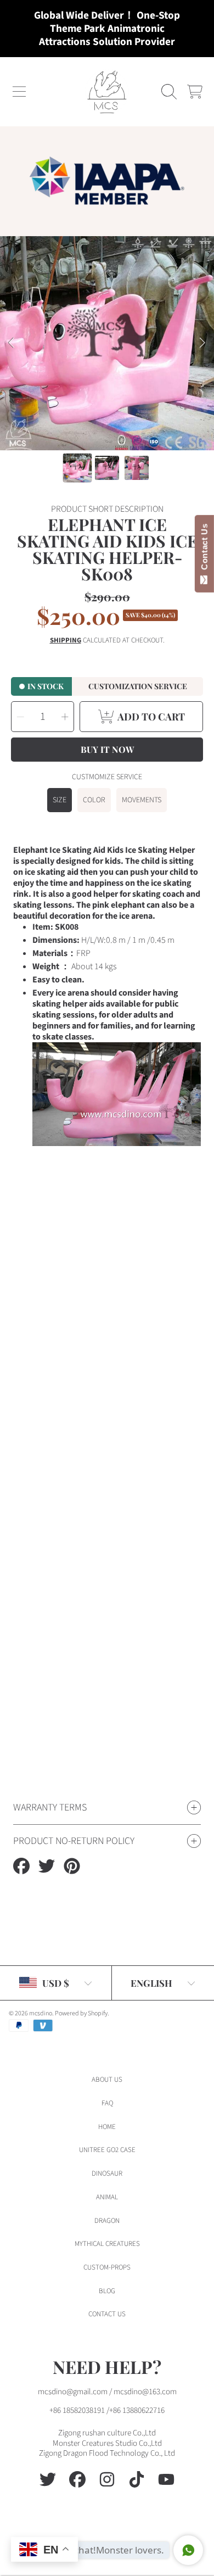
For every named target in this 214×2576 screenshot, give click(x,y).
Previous (12, 343)
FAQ (107, 2103)
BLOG (107, 2291)
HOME (107, 2127)
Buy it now (107, 749)
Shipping (66, 641)
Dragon (107, 2221)
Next (202, 343)
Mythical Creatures (107, 2244)
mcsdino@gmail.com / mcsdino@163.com (107, 2392)
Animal (107, 2197)
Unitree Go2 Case (107, 2150)
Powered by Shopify (81, 2013)
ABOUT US (107, 2080)
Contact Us (204, 549)
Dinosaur (107, 2173)
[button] (19, 92)
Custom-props (107, 2267)
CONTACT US (107, 2314)
